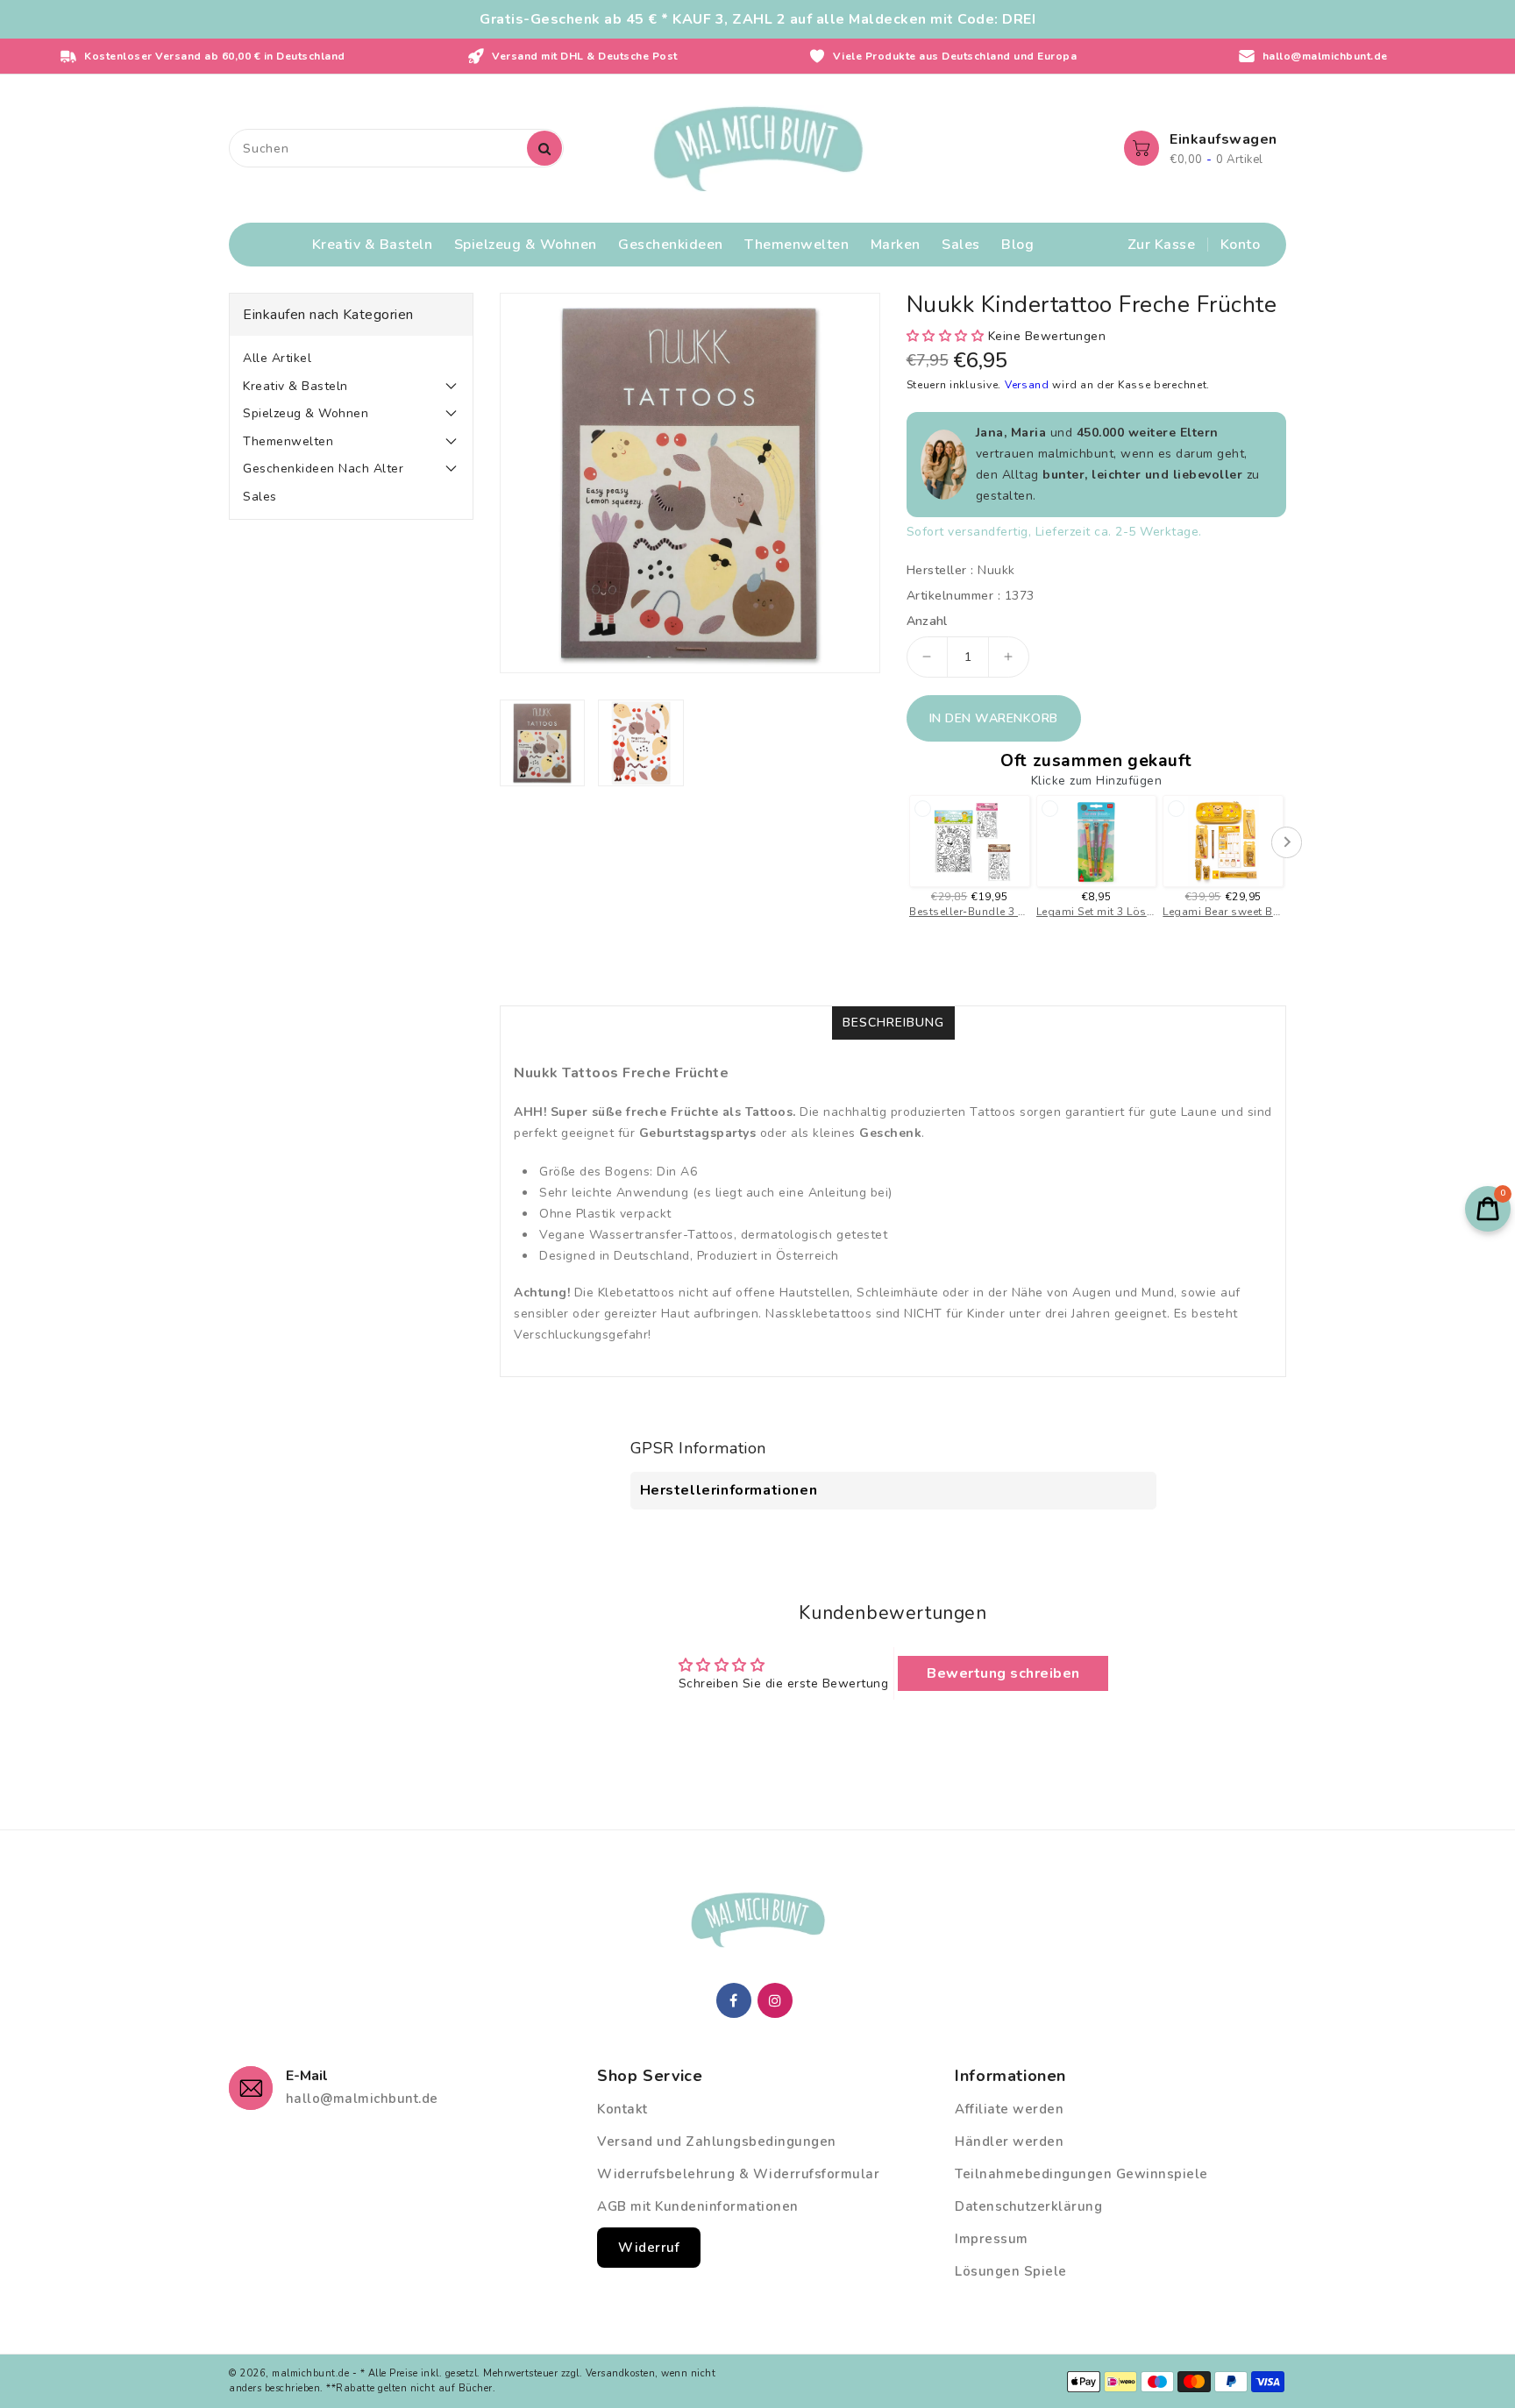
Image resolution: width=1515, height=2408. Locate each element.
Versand (1029, 385)
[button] (946, 336)
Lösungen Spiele (1011, 2271)
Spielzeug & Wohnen (306, 413)
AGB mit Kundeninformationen (698, 2206)
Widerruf (649, 2248)
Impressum (992, 2239)
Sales (260, 497)
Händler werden (1009, 2142)
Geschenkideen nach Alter (323, 469)
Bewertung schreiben (1003, 1673)
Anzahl (927, 622)
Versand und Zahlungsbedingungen (717, 2142)
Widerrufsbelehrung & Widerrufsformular (738, 2174)
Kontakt (622, 2109)
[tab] (351, 359)
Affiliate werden (1009, 2109)
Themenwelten (288, 441)
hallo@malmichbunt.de (362, 2099)
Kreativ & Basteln (295, 386)
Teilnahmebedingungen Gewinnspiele (1081, 2174)
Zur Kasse (1162, 245)
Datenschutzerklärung (1028, 2206)
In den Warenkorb (994, 718)
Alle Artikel (277, 358)
